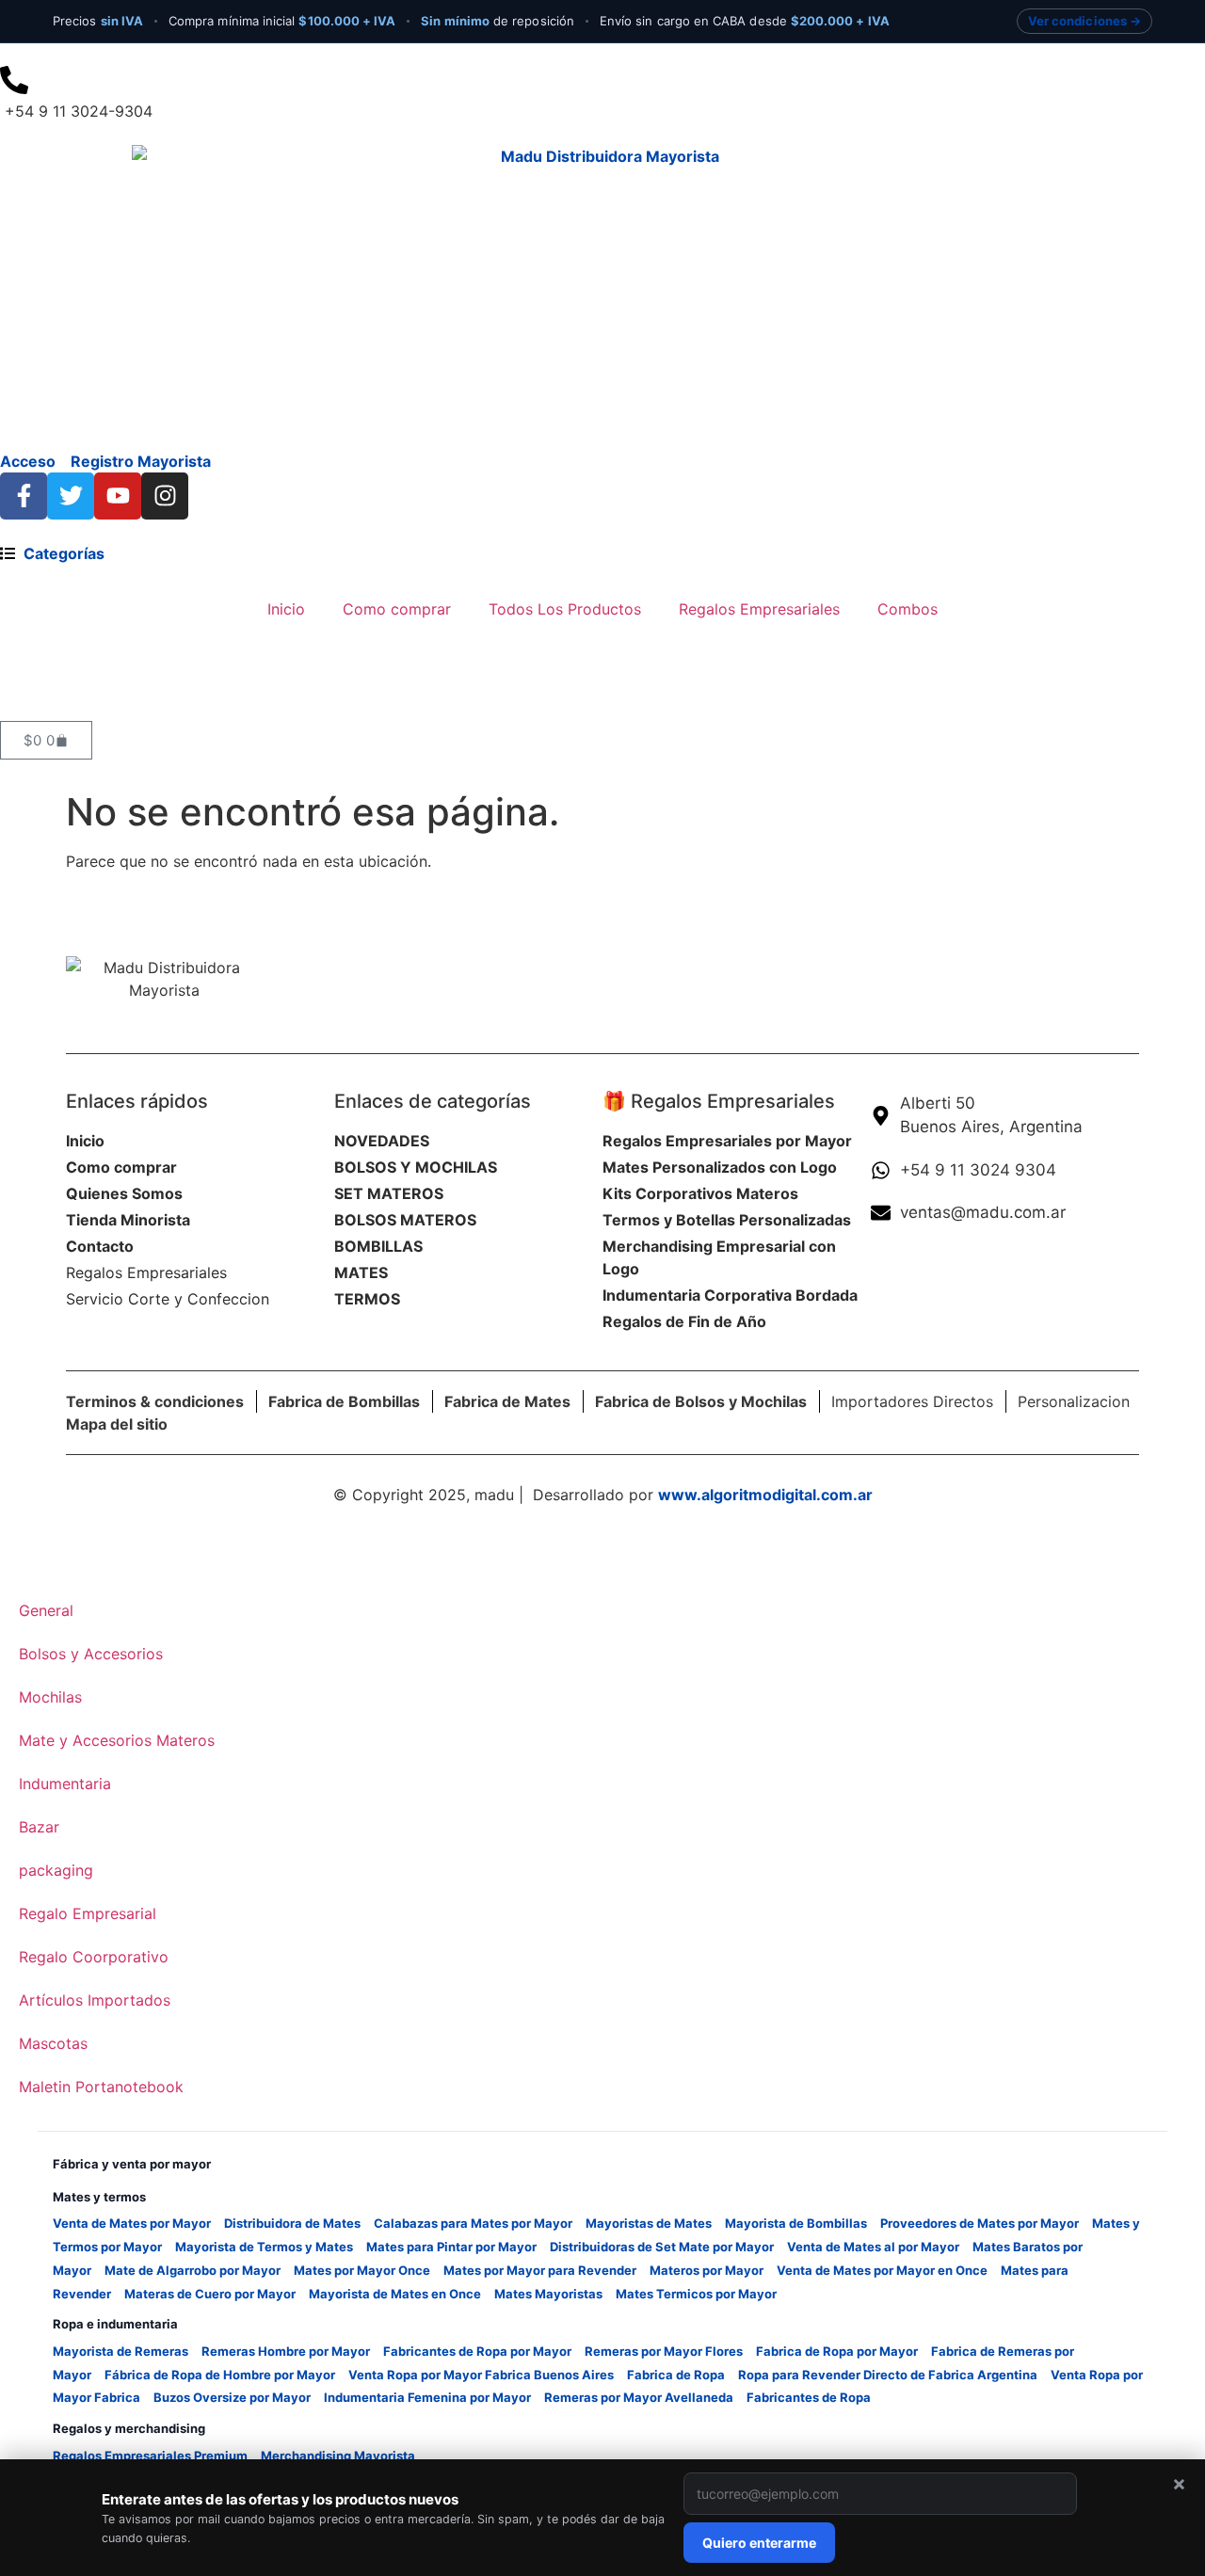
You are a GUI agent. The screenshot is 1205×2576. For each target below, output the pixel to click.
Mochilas (50, 1697)
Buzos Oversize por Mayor (232, 2397)
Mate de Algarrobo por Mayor (193, 2270)
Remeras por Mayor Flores (664, 2351)
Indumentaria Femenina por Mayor (427, 2397)
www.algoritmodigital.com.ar (765, 1495)
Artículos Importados (95, 2000)
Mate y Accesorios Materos (117, 1740)
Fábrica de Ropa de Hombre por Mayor (220, 2375)
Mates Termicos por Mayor (696, 2294)
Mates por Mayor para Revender (540, 2270)
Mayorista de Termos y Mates (264, 2247)
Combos (908, 609)
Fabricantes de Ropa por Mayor (477, 2351)
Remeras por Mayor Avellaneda (639, 2397)
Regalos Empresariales (759, 609)
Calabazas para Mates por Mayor (473, 2223)
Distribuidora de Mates (292, 2223)
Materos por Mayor (707, 2270)
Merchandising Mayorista (338, 2456)
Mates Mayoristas (548, 2294)
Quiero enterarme (759, 2543)
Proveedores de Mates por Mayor (980, 2223)
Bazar (39, 1827)
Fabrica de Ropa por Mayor (837, 2351)
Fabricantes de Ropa (809, 2397)
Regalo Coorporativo (94, 1957)
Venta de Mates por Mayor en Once (882, 2270)
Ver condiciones (1077, 21)
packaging (56, 1870)
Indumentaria (65, 1784)
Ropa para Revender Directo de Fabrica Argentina (888, 2375)
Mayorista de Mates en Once (395, 2294)
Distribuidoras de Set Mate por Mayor (662, 2247)
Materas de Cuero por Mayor (210, 2294)
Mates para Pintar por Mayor (451, 2247)
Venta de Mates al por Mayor (873, 2247)
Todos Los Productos (565, 609)
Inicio (286, 609)
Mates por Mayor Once (362, 2270)
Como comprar (397, 609)
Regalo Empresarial (88, 1913)
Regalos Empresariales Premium (150, 2456)
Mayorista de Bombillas (796, 2223)
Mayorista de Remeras (120, 2351)
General (46, 1610)
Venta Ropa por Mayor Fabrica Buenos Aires (481, 2375)
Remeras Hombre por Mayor (286, 2351)
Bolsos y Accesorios (91, 1654)
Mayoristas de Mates (649, 2223)
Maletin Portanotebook (101, 2087)
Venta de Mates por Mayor (132, 2223)
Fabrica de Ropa (676, 2375)
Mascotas (53, 2043)
